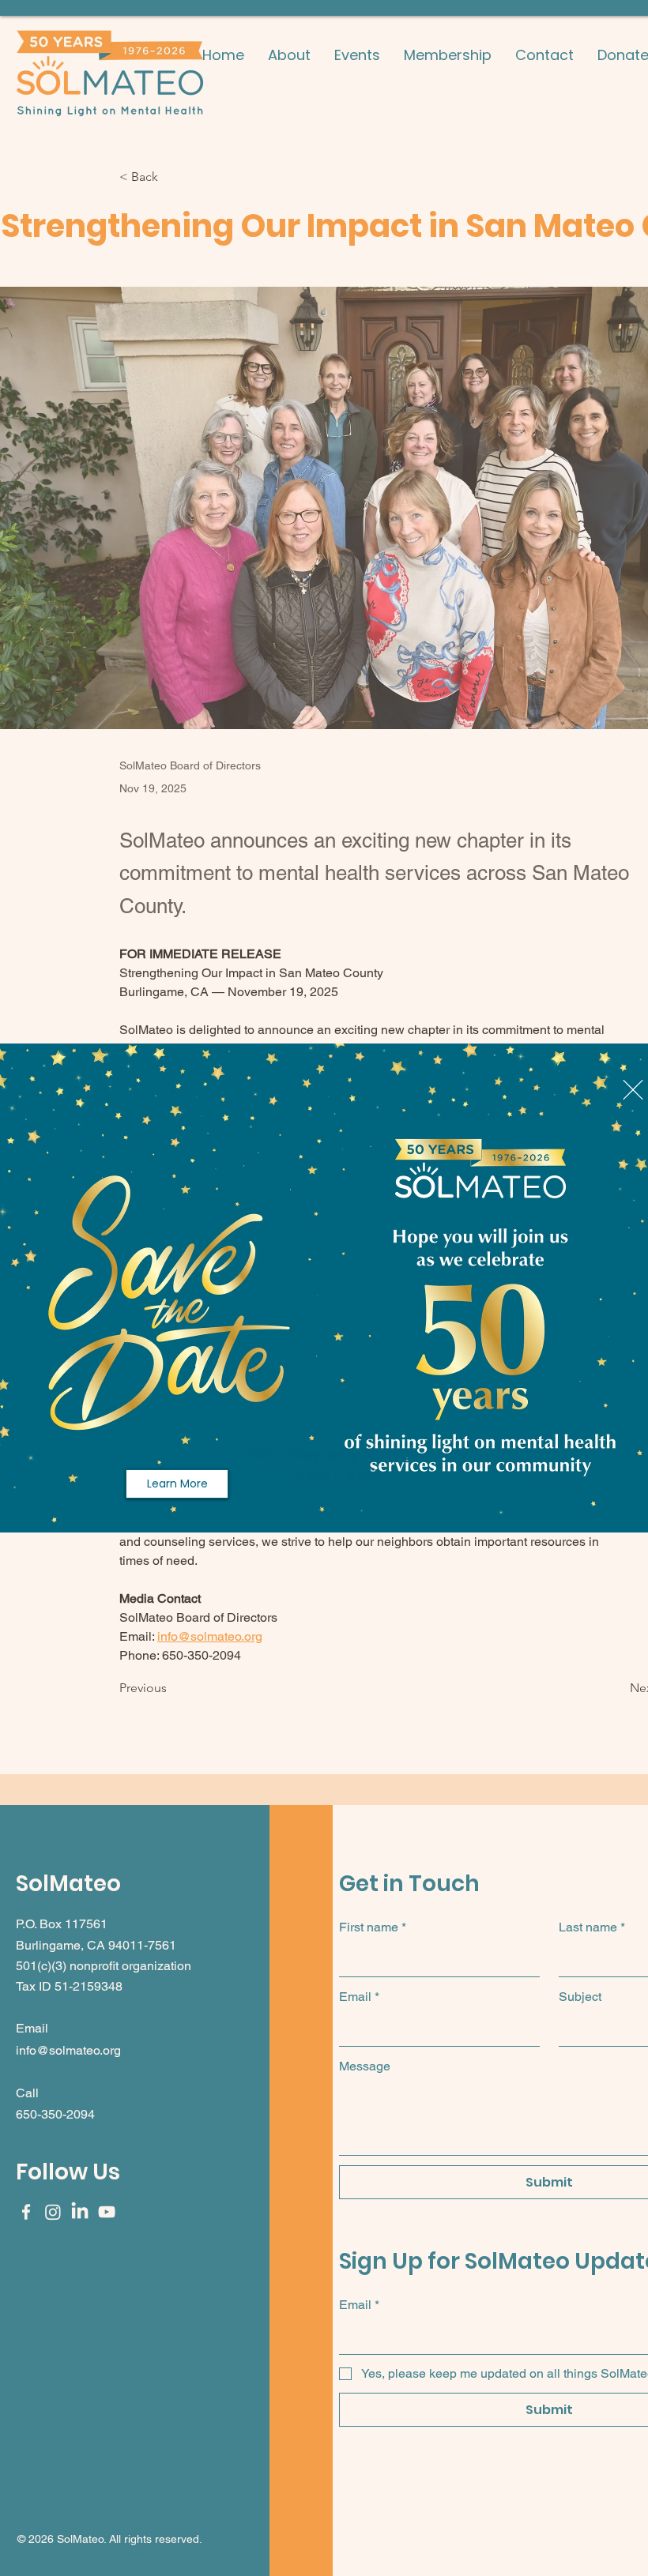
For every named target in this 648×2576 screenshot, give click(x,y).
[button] (633, 1090)
